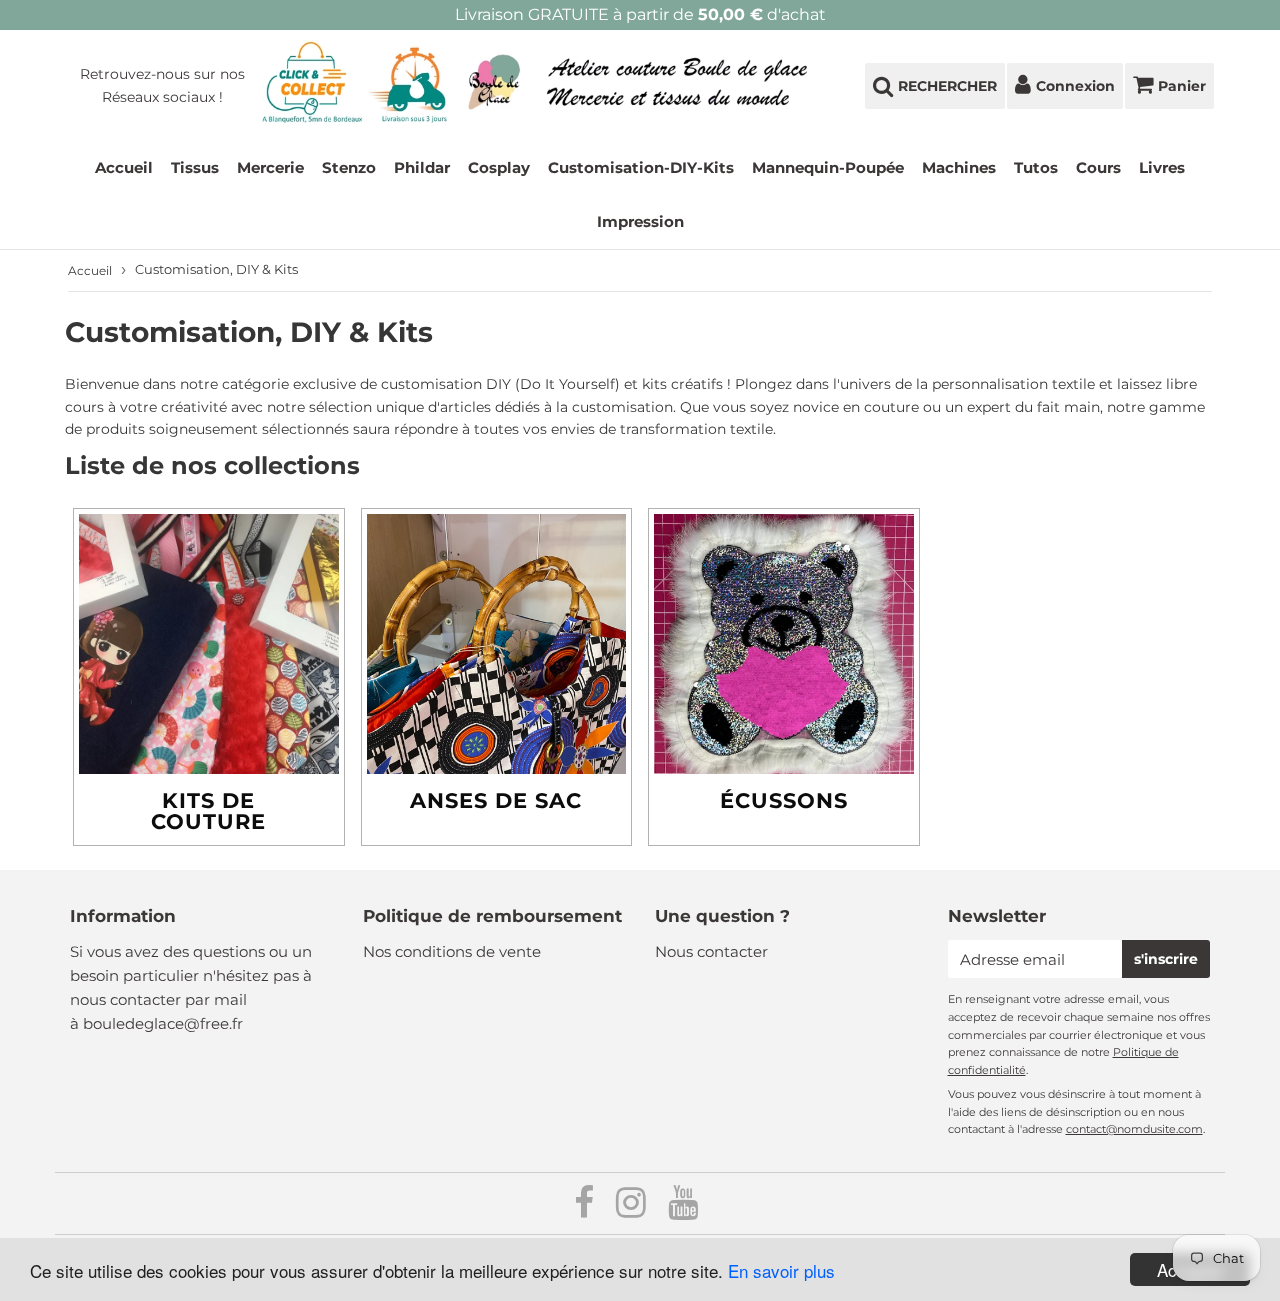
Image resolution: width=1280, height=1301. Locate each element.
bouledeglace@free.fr (163, 1023)
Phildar (422, 167)
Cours (1098, 167)
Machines (959, 167)
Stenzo (349, 167)
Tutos (1036, 167)
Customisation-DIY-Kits (641, 167)
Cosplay (499, 167)
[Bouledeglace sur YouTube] (683, 1209)
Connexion (1075, 86)
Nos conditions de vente (452, 951)
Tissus (195, 167)
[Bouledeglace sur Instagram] (633, 1209)
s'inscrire (1166, 959)
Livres (1162, 167)
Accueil (124, 167)
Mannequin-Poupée (828, 167)
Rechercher (947, 86)
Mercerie (270, 167)
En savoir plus (781, 1270)
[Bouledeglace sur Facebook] (586, 1209)
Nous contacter (711, 951)
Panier (1182, 86)
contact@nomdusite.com (1134, 1129)
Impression (640, 221)
